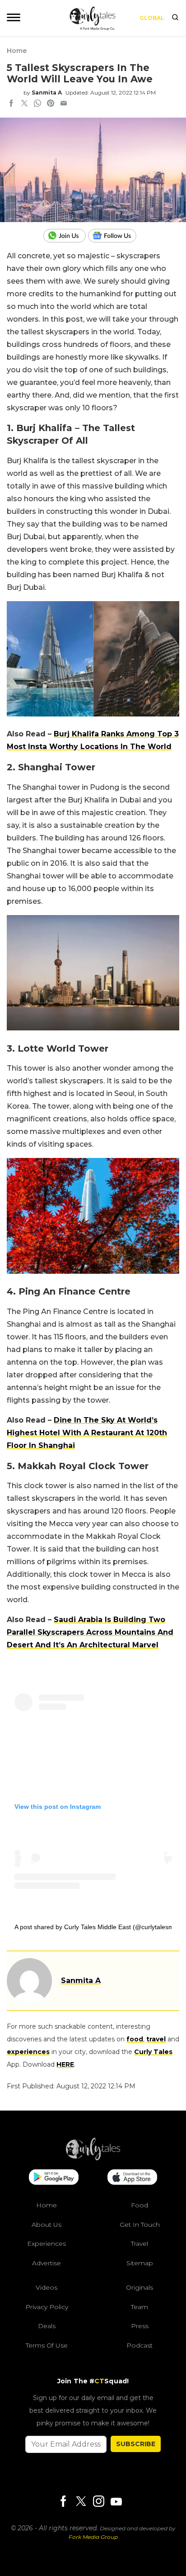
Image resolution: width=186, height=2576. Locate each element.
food (135, 2039)
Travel (139, 2244)
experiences (28, 2052)
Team (139, 2307)
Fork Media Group (93, 2537)
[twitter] (24, 104)
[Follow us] (116, 236)
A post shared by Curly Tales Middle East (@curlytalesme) (97, 1927)
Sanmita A (47, 93)
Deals (47, 2326)
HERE (65, 2064)
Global (152, 18)
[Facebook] (63, 2502)
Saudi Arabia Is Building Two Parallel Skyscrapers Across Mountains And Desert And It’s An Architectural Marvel (90, 1632)
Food (139, 2205)
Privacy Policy (47, 2307)
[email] (64, 104)
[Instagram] (98, 2502)
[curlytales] (93, 2158)
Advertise (46, 2263)
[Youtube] (116, 2502)
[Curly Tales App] (54, 2178)
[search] (175, 18)
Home (17, 51)
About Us (46, 2225)
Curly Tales (153, 2052)
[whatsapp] (37, 104)
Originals (139, 2287)
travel (156, 2039)
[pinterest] (51, 104)
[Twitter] (81, 2502)
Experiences (46, 2244)
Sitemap (140, 2263)
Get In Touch (140, 2225)
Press (140, 2326)
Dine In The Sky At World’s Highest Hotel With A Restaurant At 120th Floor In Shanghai (87, 1433)
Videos (46, 2287)
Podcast (139, 2345)
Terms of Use (47, 2345)
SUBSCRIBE (136, 2444)
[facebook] (11, 104)
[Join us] (66, 236)
